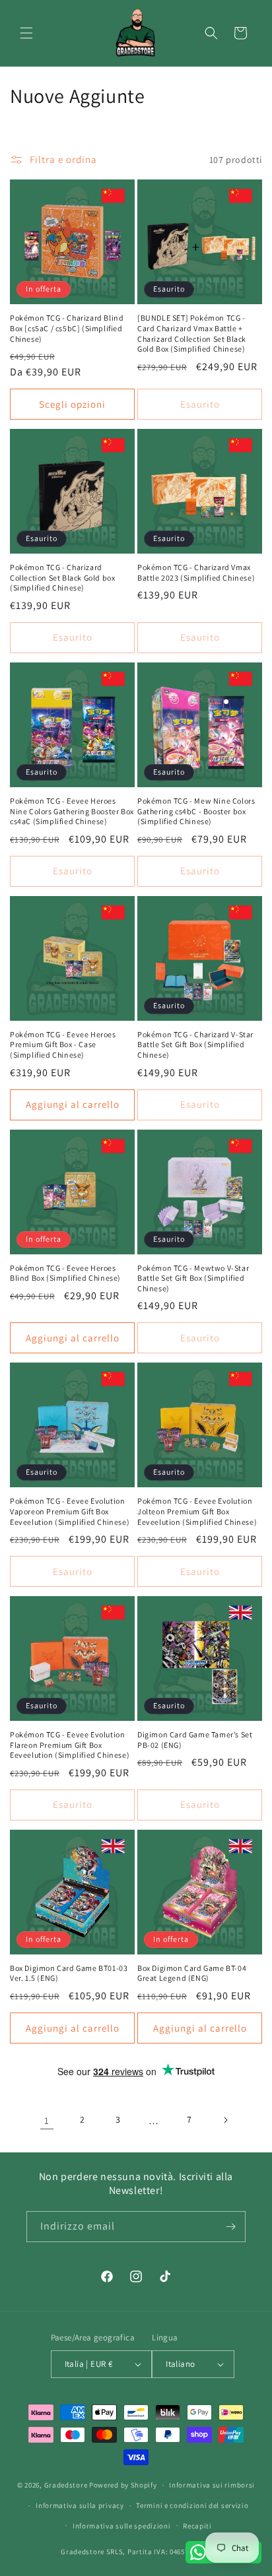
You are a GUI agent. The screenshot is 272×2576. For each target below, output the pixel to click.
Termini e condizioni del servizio (192, 2505)
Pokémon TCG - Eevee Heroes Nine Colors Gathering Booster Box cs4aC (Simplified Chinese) (72, 811)
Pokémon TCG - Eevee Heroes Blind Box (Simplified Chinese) (65, 1273)
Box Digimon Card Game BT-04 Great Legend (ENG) (192, 1973)
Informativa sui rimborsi (212, 2485)
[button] (26, 33)
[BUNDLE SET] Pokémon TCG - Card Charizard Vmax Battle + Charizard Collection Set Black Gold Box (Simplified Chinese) (192, 333)
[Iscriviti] (230, 2227)
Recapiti (197, 2526)
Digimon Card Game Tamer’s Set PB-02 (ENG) (195, 1740)
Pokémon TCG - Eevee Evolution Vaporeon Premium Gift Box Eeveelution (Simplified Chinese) (70, 1511)
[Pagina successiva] (225, 2120)
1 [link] (47, 2120)
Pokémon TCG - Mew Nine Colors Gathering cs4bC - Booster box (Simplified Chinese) (196, 811)
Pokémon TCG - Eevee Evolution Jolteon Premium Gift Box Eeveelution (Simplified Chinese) (197, 1511)
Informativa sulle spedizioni (122, 2526)
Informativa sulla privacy (80, 2505)
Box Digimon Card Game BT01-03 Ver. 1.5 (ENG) (69, 1973)
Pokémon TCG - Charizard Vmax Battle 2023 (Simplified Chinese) (196, 572)
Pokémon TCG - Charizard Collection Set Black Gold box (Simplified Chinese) (62, 577)
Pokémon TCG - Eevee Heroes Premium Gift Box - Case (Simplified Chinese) (63, 1045)
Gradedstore (66, 2485)
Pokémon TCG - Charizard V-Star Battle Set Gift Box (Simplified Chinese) (195, 1045)
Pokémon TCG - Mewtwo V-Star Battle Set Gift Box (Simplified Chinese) (193, 1278)
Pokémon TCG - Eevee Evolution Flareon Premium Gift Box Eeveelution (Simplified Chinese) (70, 1745)
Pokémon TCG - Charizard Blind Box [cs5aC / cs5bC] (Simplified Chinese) (67, 328)
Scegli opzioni (72, 404)
